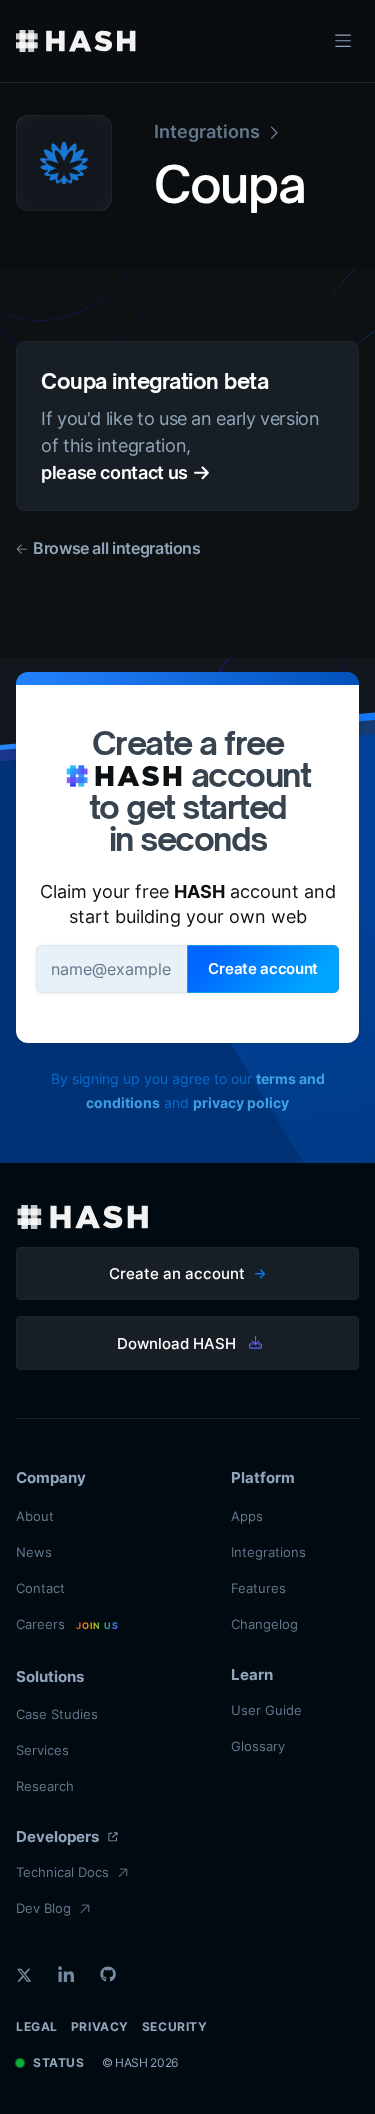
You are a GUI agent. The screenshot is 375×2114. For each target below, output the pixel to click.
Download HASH (176, 1343)
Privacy (100, 2026)
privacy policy (241, 1102)
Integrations (207, 131)
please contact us (114, 472)
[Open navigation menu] (343, 41)
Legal (37, 2026)
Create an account (177, 1273)
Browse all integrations (117, 548)
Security (175, 2026)
